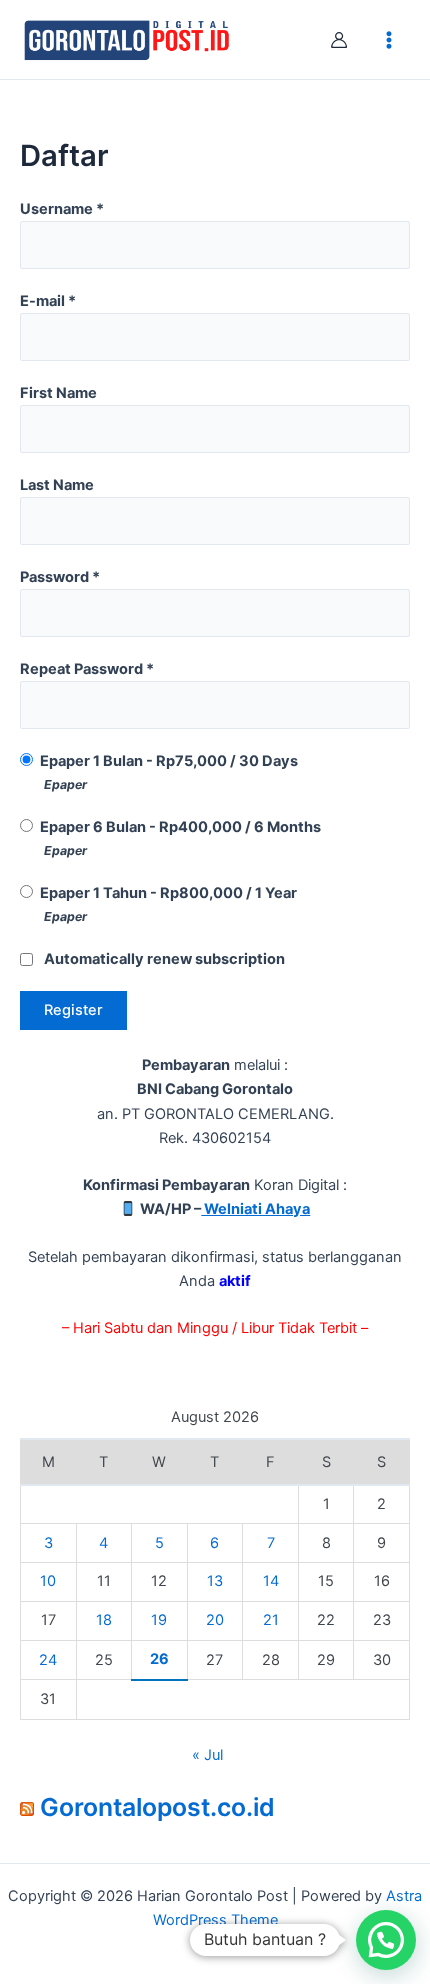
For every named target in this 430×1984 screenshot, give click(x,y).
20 (215, 1620)
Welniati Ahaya (255, 1209)
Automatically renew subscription (164, 959)
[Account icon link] (339, 40)
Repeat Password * (87, 669)
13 (215, 1581)
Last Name (57, 485)
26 (159, 1659)
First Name (58, 393)
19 (159, 1620)
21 (271, 1620)
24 (48, 1660)
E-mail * (48, 301)
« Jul (207, 1755)
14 (271, 1581)
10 (48, 1581)
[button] (386, 1940)
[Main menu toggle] (389, 40)
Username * (62, 209)
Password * (60, 577)
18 (104, 1620)
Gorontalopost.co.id (157, 1807)
